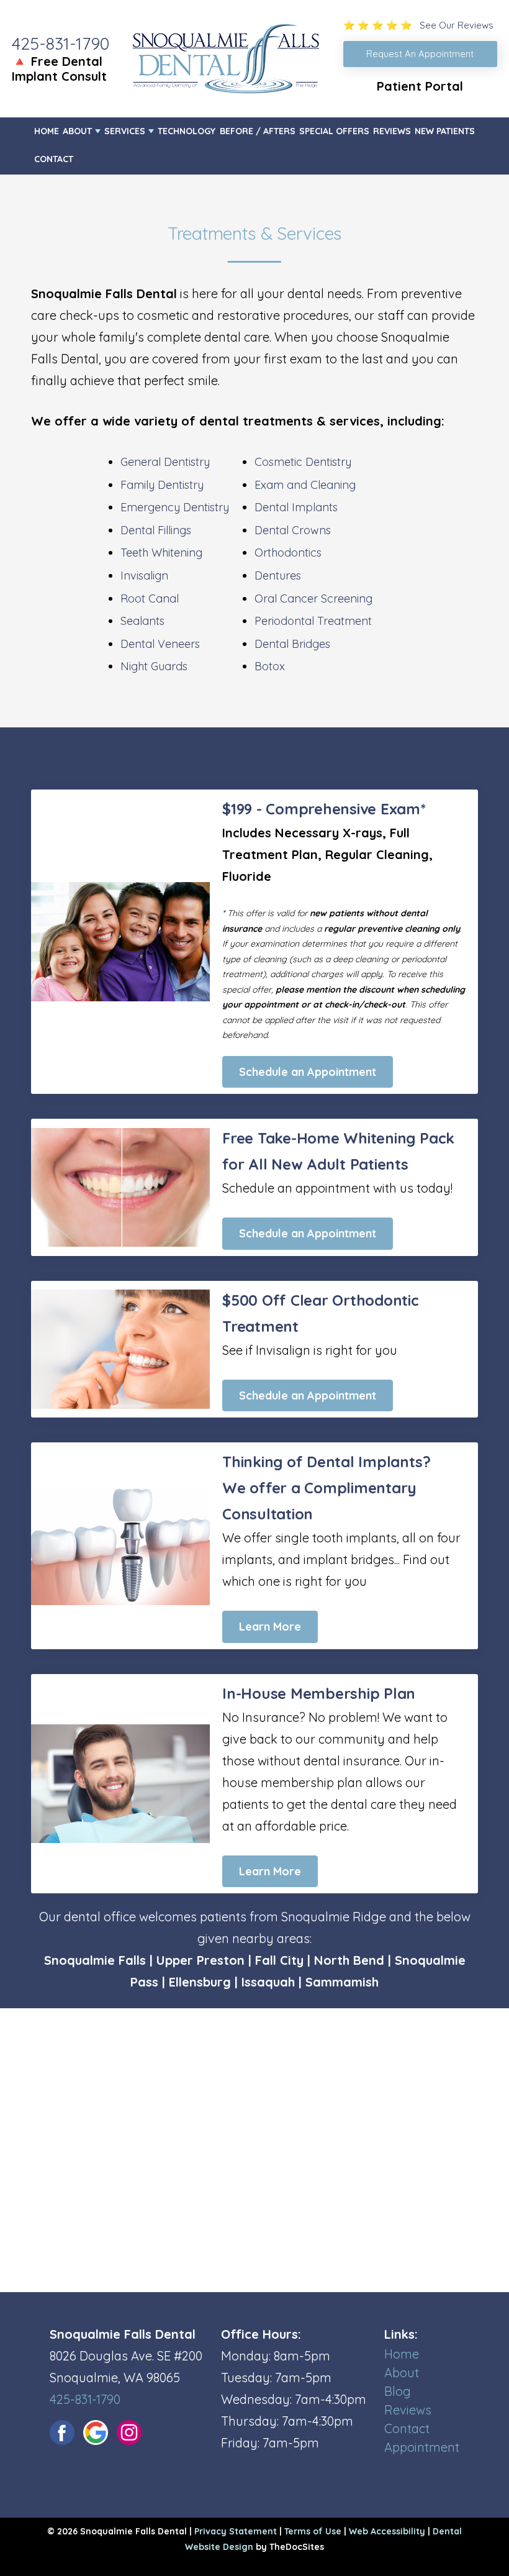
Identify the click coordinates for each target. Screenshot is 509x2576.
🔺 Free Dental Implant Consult (59, 69)
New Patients (445, 131)
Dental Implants (296, 507)
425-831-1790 (61, 43)
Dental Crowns (293, 530)
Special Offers (334, 131)
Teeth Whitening (161, 553)
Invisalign (144, 576)
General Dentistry (165, 462)
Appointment (422, 2447)
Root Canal (150, 598)
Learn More (270, 1627)
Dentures (278, 576)
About (77, 131)
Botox (270, 666)
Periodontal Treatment (313, 621)
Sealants (142, 621)
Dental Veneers (160, 644)
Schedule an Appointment (308, 1072)
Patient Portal (420, 86)
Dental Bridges (292, 644)
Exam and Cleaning (305, 485)
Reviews (392, 131)
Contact (54, 159)
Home (47, 131)
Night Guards (154, 666)
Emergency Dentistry (175, 507)
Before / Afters (258, 131)
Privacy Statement (236, 2531)
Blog (398, 2391)
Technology (187, 131)
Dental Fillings (156, 530)
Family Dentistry (162, 485)
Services (125, 131)
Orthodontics (288, 553)
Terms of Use (313, 2531)
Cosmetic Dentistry (303, 462)
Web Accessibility (387, 2531)
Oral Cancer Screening (313, 598)
